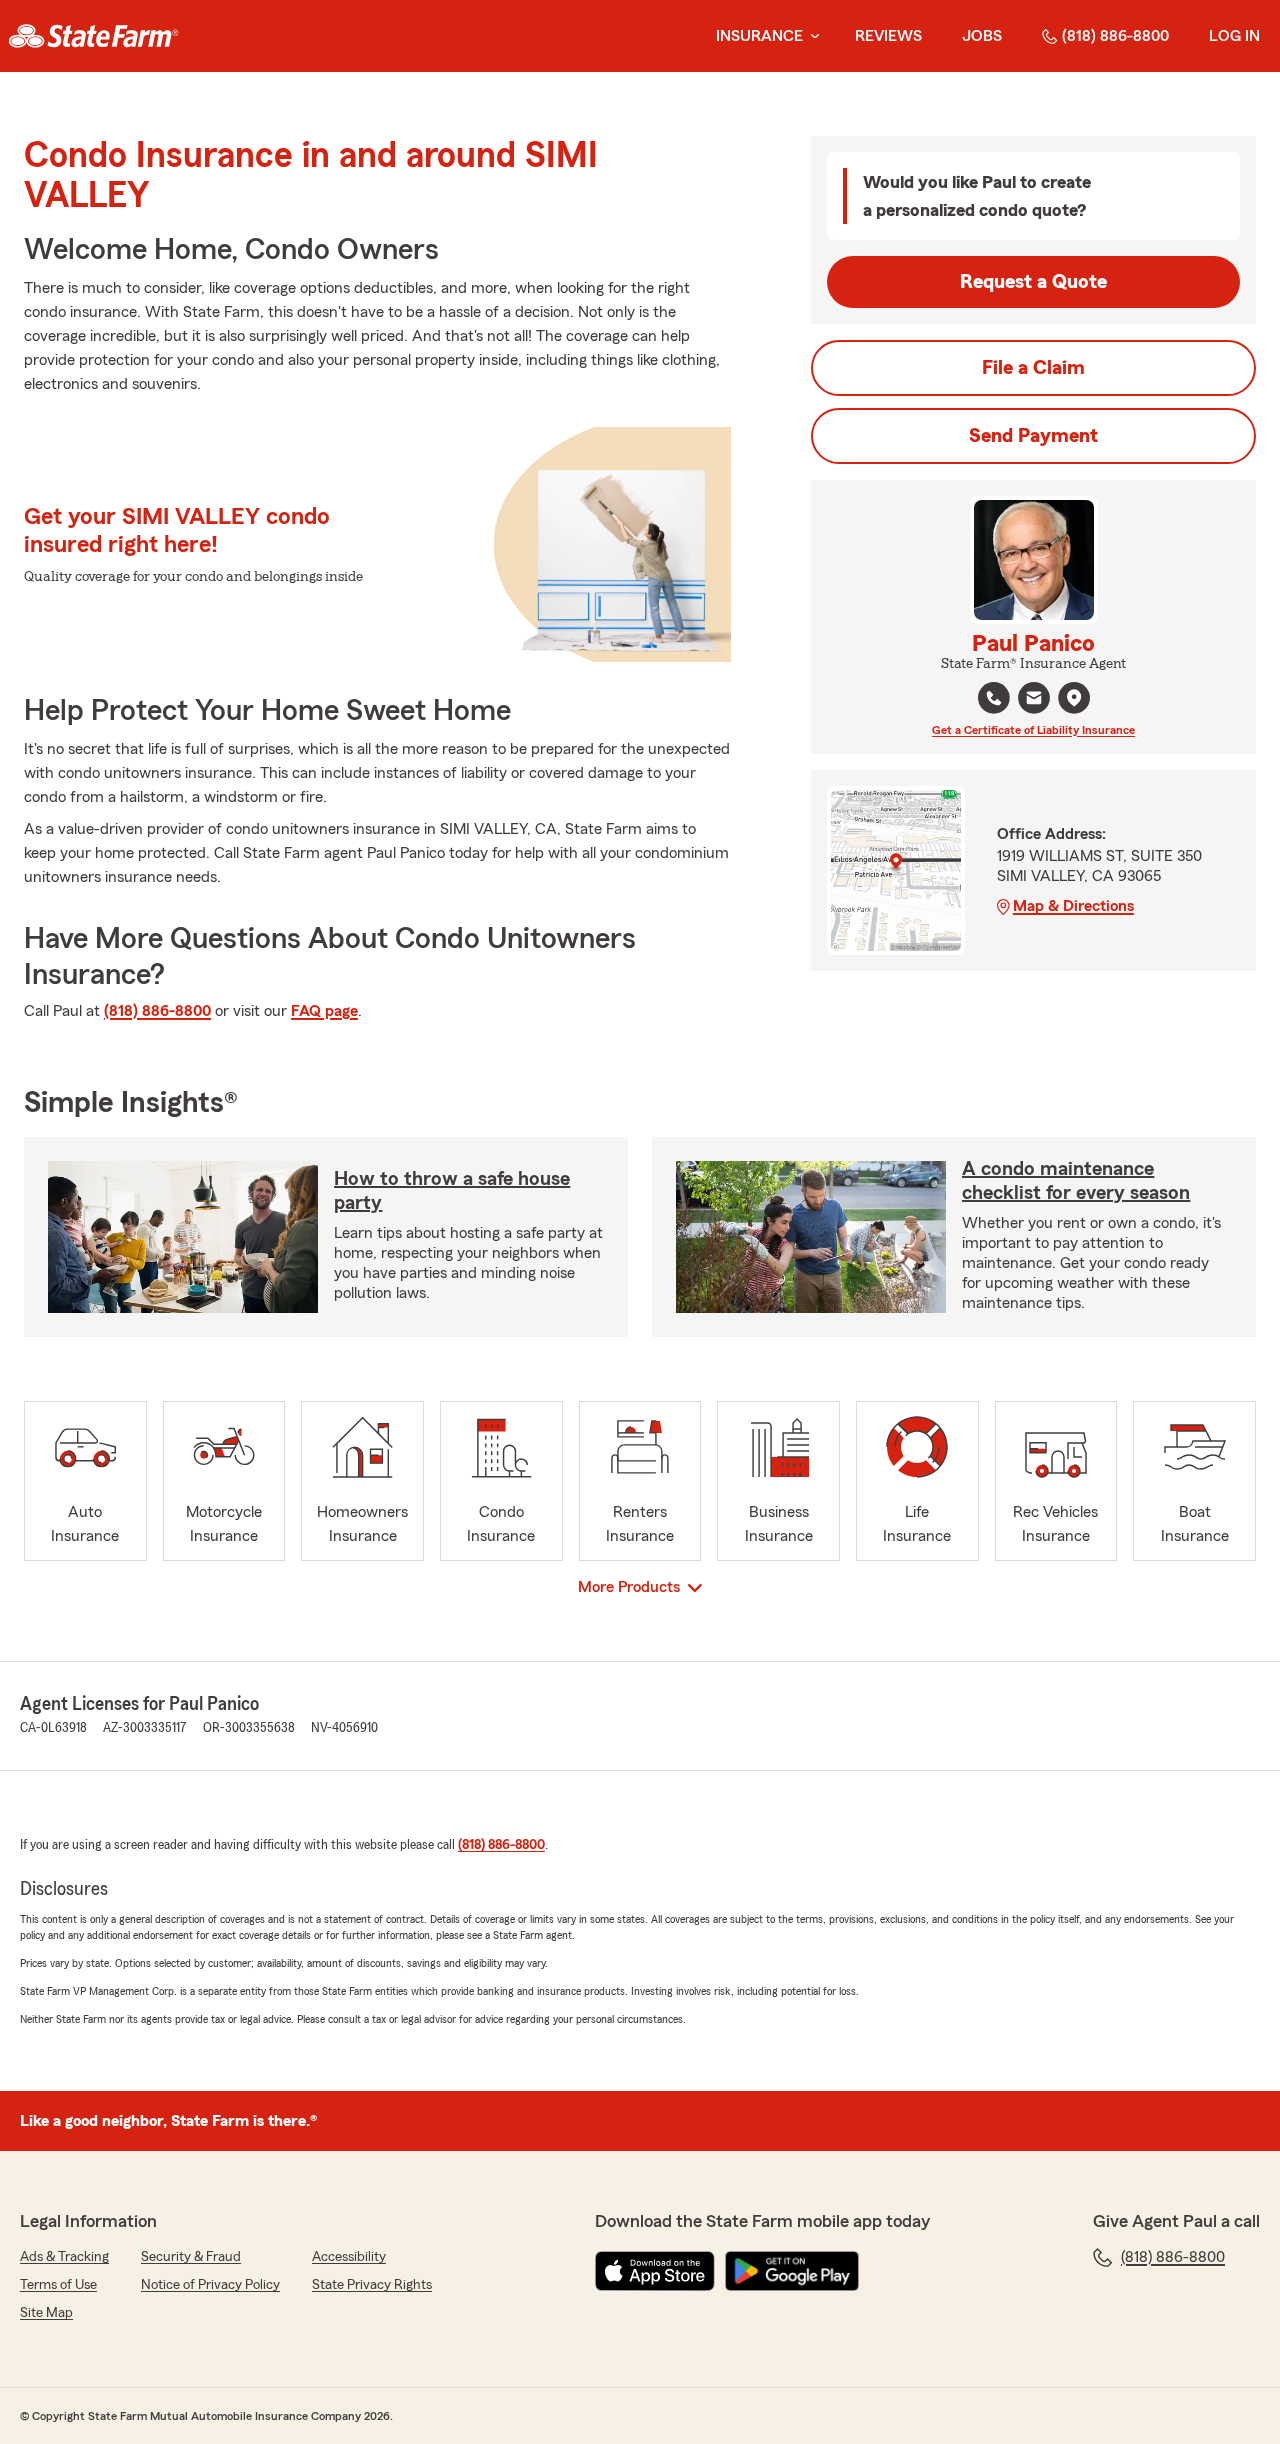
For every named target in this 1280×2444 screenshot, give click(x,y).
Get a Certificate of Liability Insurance (1033, 730)
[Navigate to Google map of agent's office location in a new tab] (1074, 698)
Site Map (46, 2313)
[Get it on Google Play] (792, 2271)
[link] (93, 36)
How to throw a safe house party (452, 1191)
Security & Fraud (191, 2257)
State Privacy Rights (372, 2285)
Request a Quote (1033, 282)
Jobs (982, 36)
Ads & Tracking (64, 2257)
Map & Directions (1073, 906)
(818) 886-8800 (1115, 36)
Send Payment (1033, 436)
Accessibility (349, 2257)
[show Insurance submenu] (811, 36)
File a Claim (1033, 368)
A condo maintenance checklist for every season (1076, 1181)
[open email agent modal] (1034, 700)
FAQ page (324, 1011)
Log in (1234, 36)
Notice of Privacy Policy (210, 2285)
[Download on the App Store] (655, 2271)
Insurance (759, 36)
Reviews (888, 36)
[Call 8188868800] (994, 698)
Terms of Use (58, 2285)
